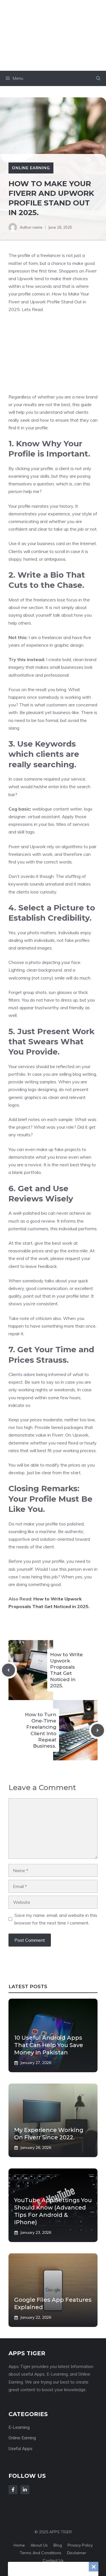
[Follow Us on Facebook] (13, 2490)
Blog (58, 2545)
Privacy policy (80, 2545)
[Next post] (98, 1730)
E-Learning (19, 2427)
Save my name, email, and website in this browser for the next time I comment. (56, 1919)
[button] (98, 78)
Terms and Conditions (41, 2553)
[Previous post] (8, 1670)
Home (19, 2545)
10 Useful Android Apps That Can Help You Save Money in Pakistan (49, 2045)
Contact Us (53, 2560)
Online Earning (31, 168)
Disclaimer (77, 2553)
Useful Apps (20, 2449)
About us (39, 2545)
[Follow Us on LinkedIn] (25, 2490)
